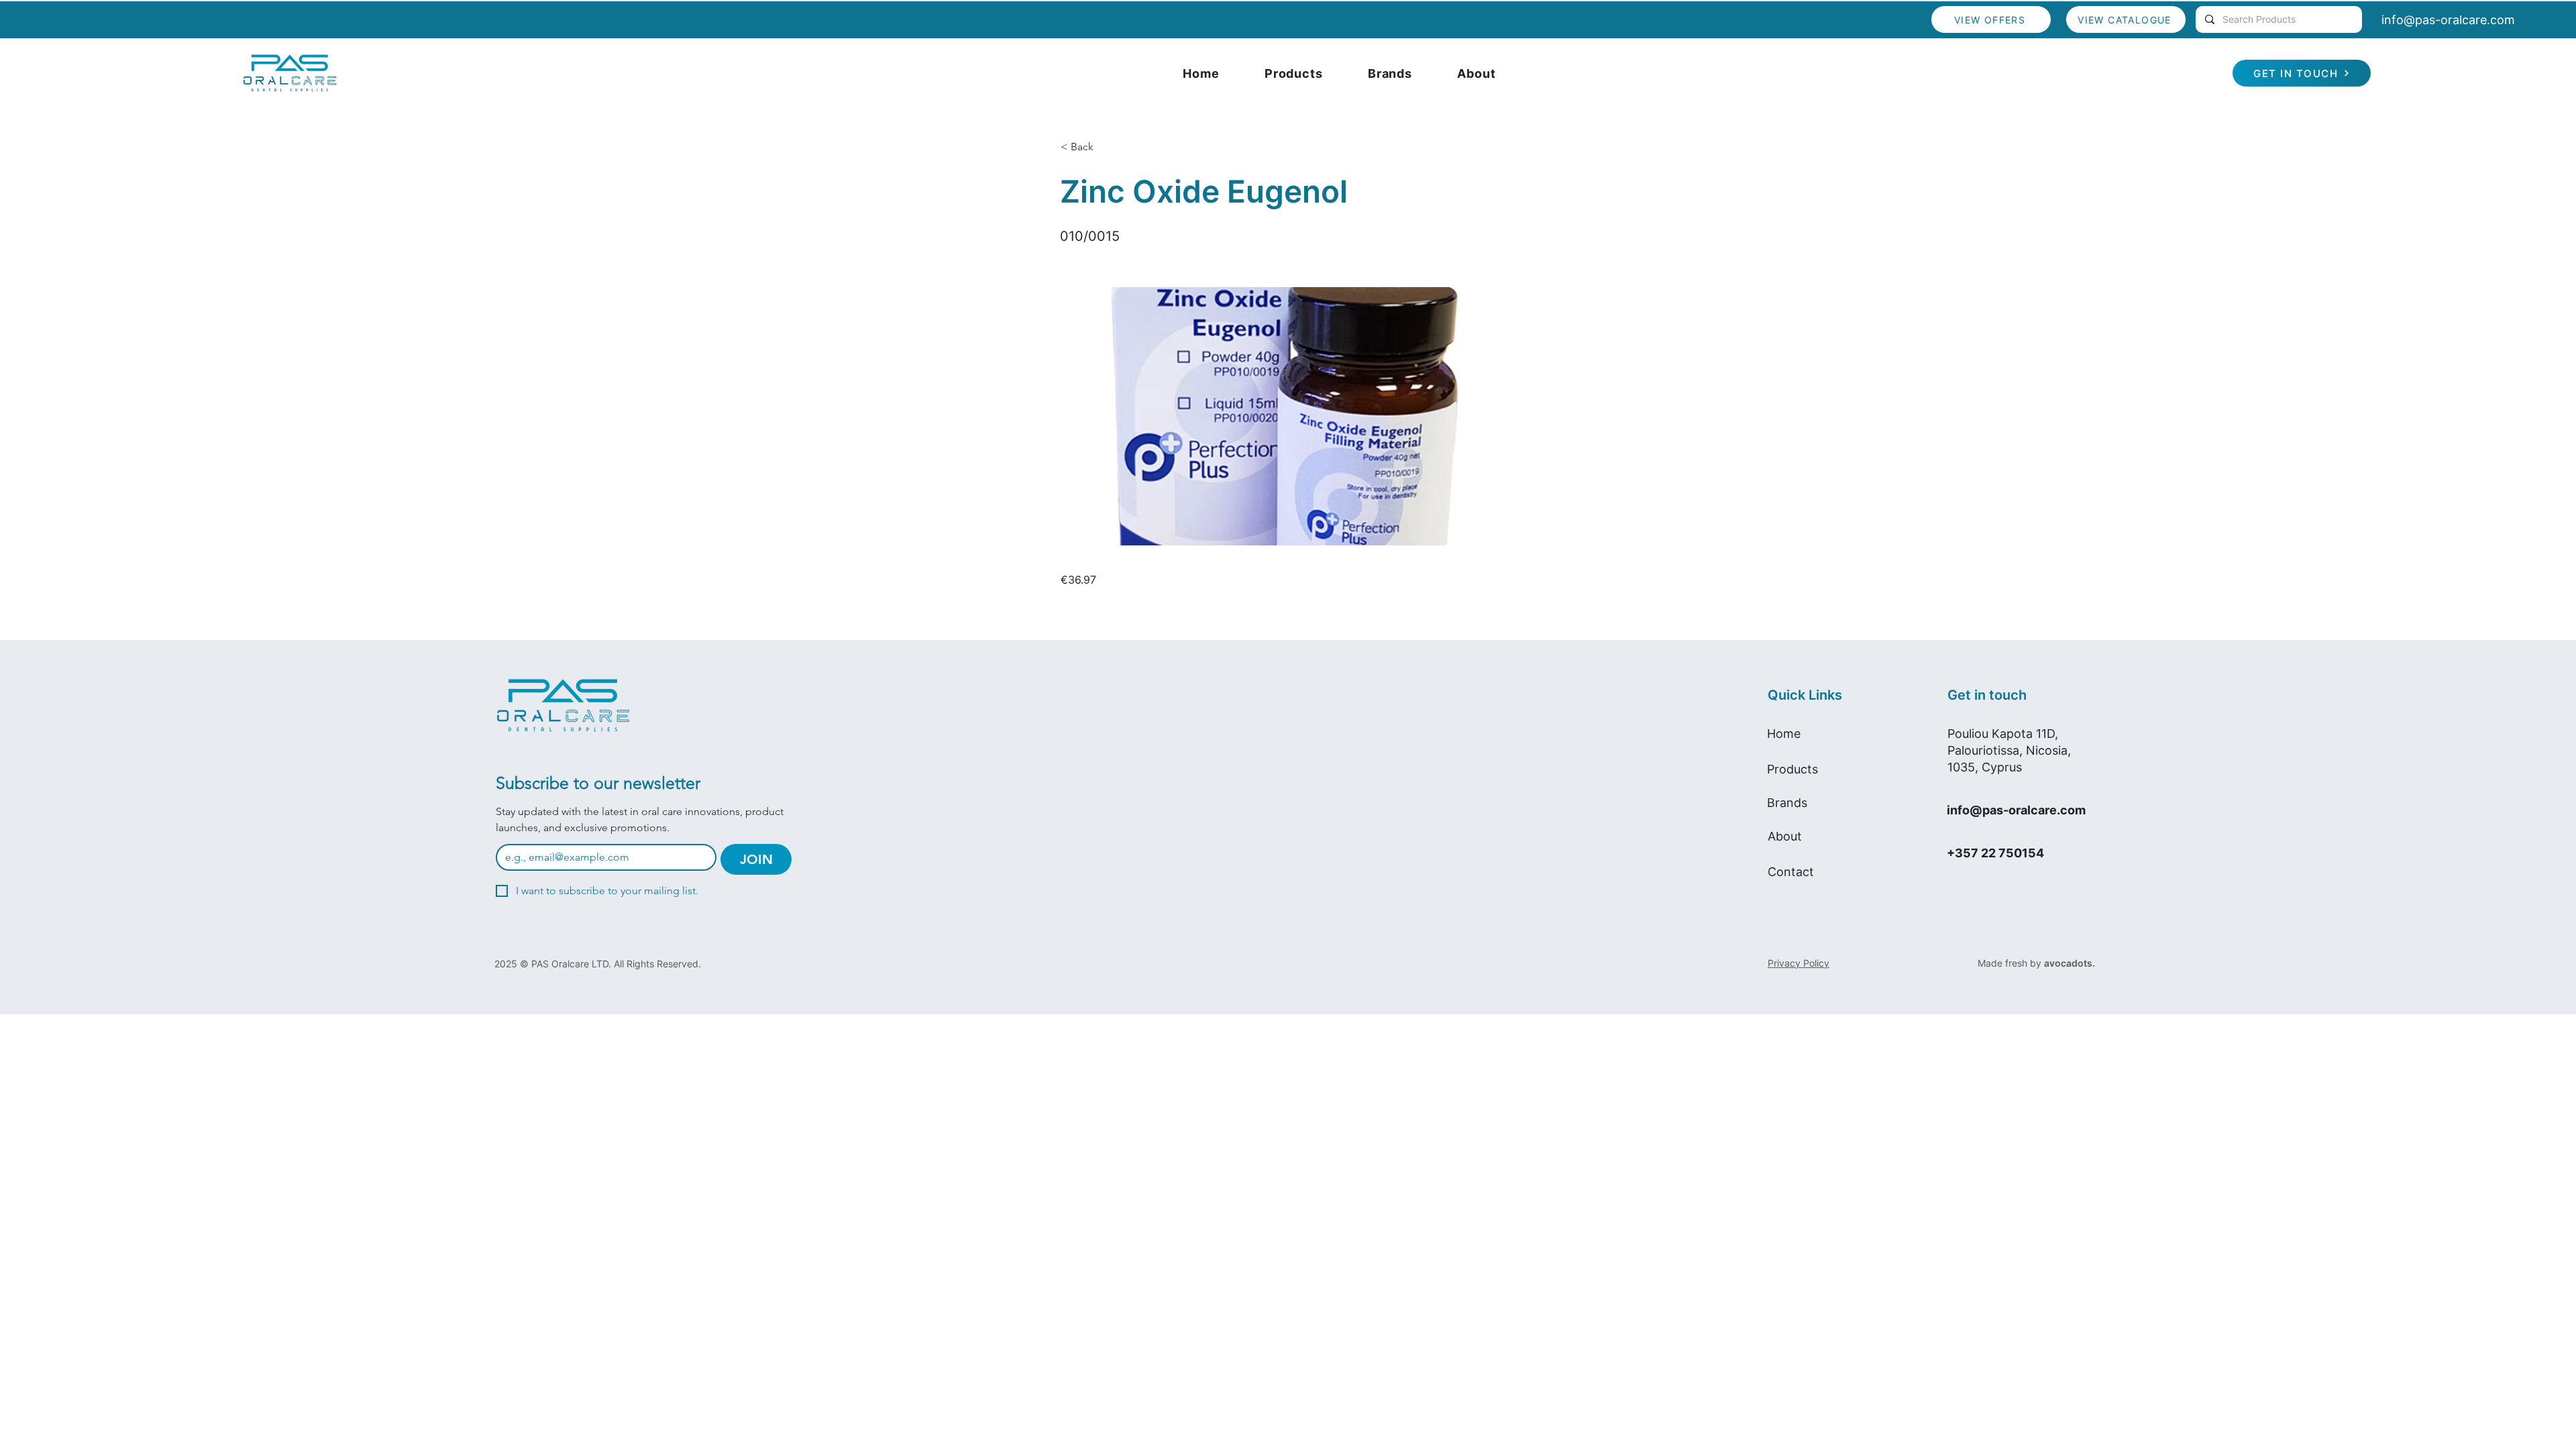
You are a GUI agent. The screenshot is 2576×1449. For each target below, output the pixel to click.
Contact (1791, 872)
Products (1792, 769)
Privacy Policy (1799, 963)
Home (1784, 734)
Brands (1787, 803)
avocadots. (2070, 963)
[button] (1105, 147)
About (1785, 836)
